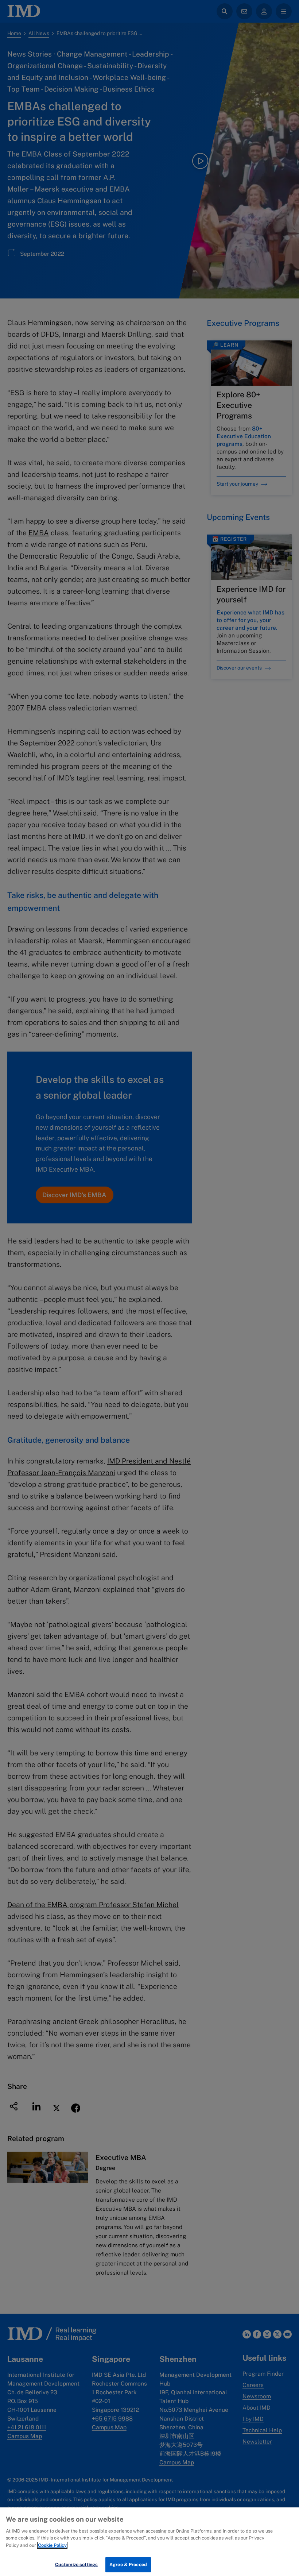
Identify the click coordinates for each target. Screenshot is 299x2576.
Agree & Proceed (128, 2565)
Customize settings (76, 2565)
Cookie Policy (52, 2545)
